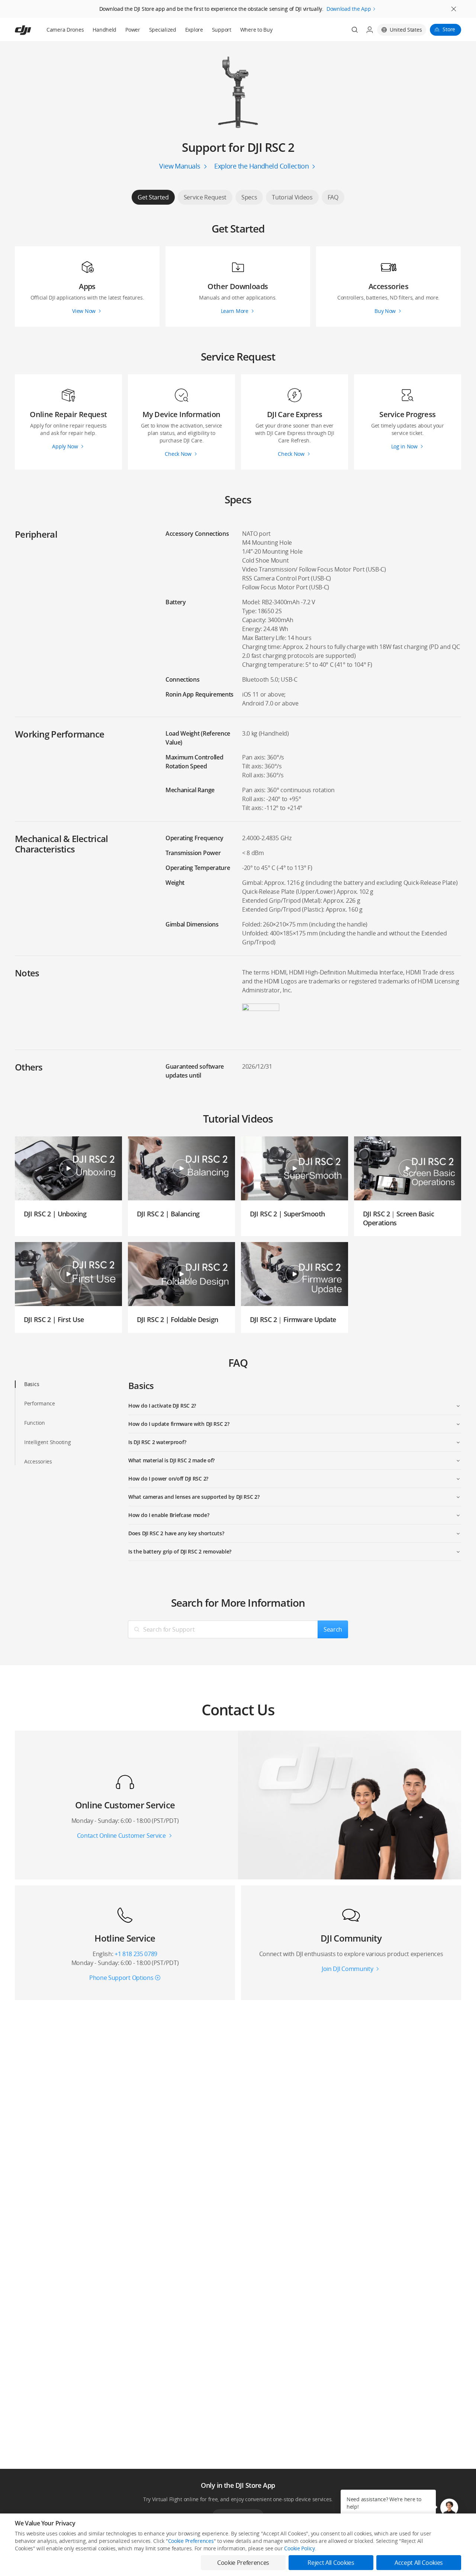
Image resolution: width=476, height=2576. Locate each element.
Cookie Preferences (191, 2541)
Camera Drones (65, 30)
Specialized (163, 30)
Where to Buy (256, 30)
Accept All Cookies (419, 2563)
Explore (194, 30)
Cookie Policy (299, 2548)
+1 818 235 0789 (136, 1954)
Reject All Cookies (331, 2563)
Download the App (349, 9)
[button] (449, 2508)
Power (133, 30)
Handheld (104, 30)
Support (222, 30)
